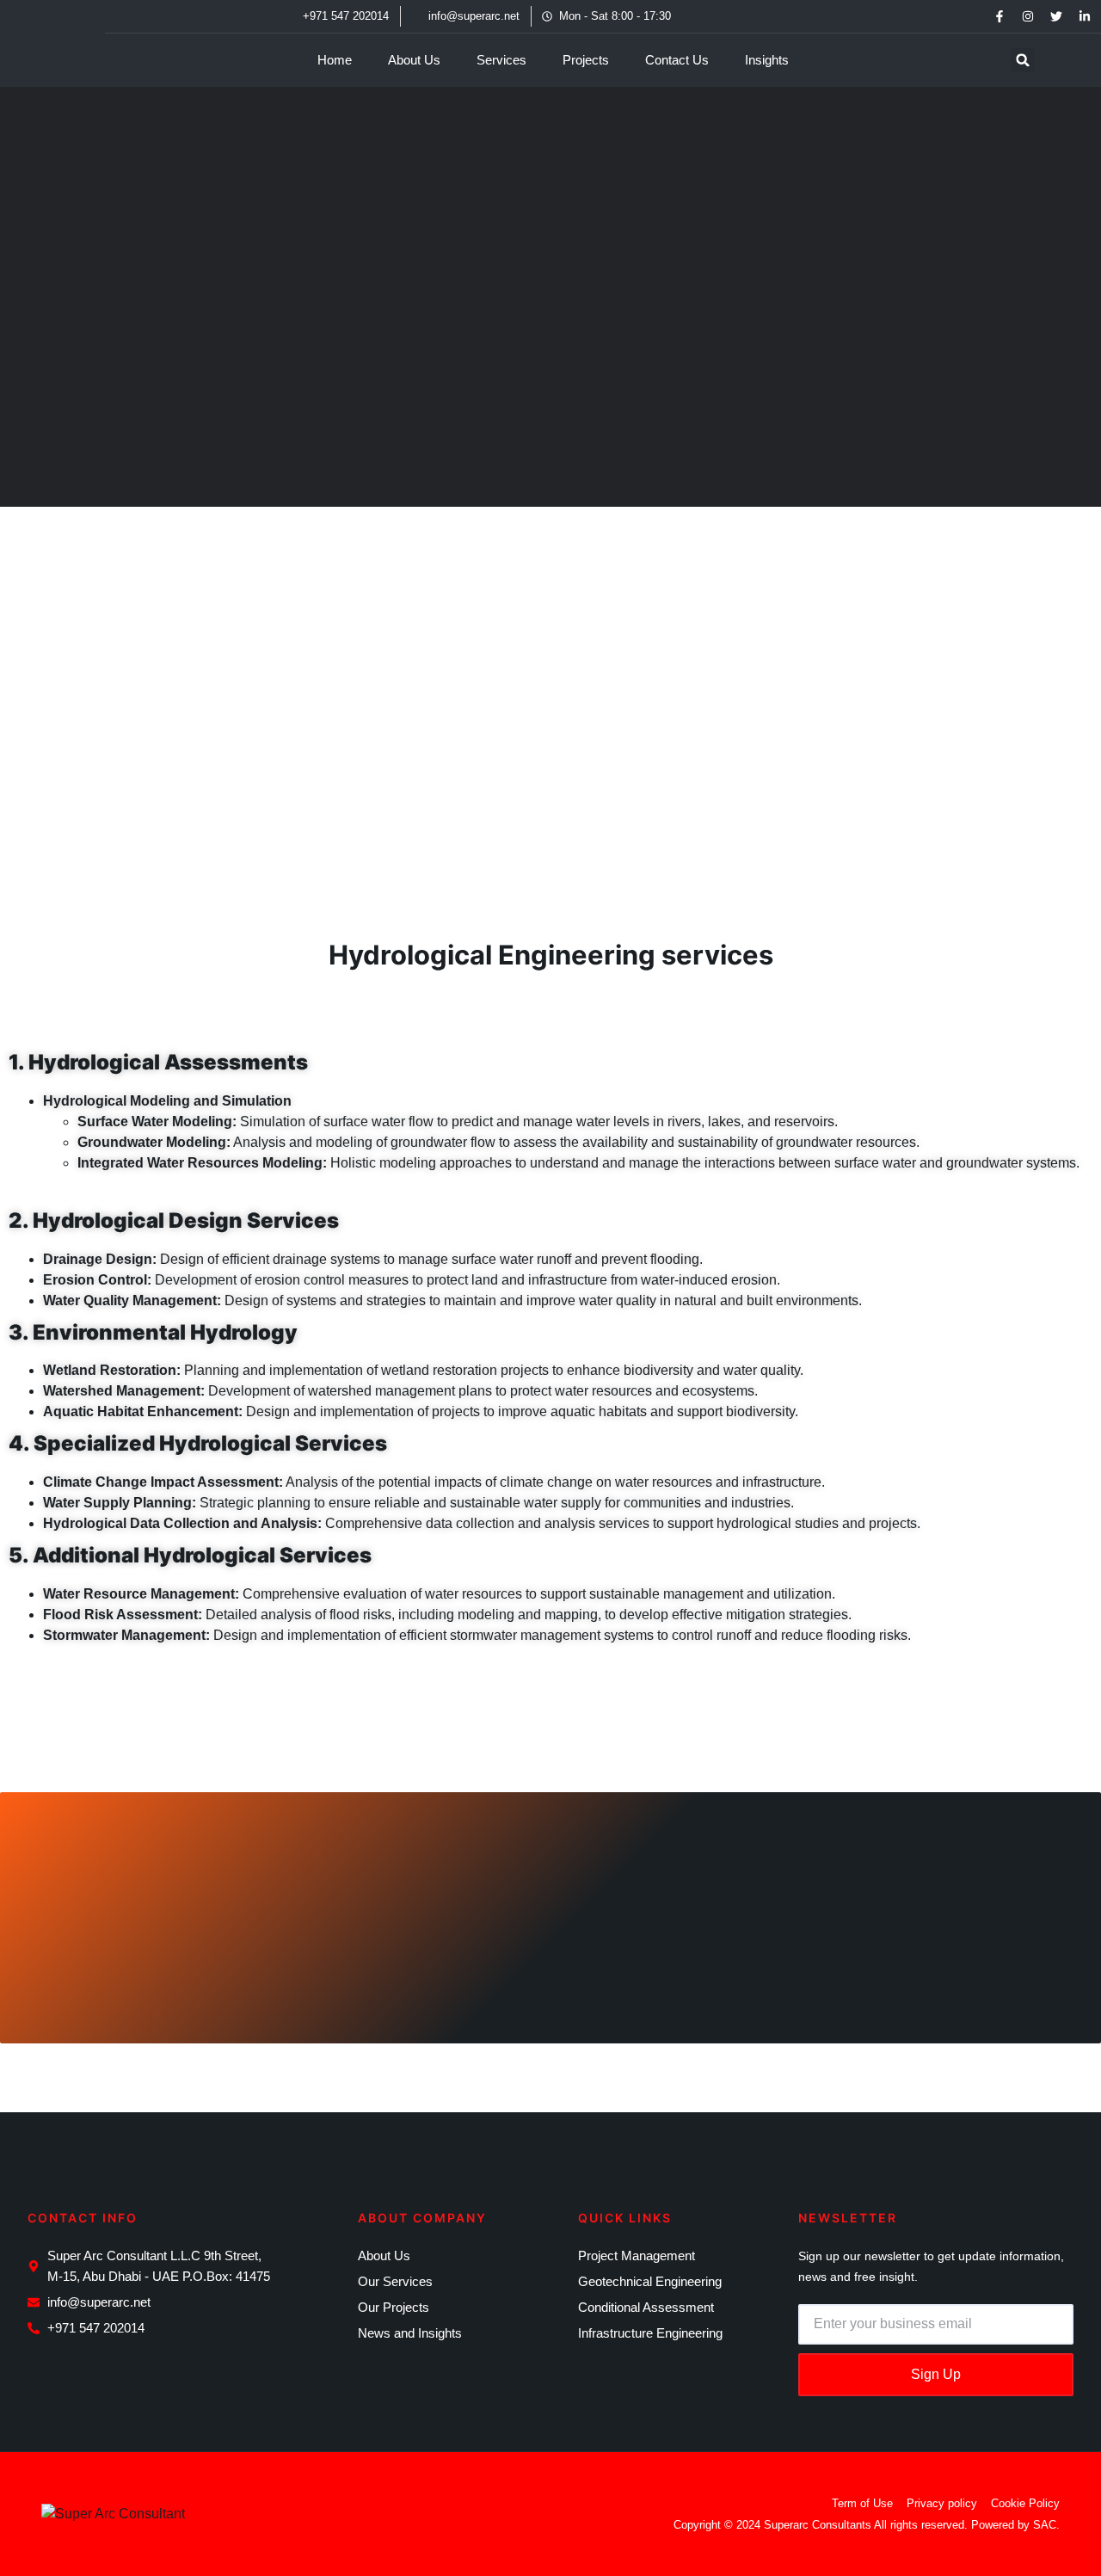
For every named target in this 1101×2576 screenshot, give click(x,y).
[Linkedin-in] (1085, 16)
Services (501, 60)
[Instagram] (1028, 16)
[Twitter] (1056, 16)
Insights (767, 60)
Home (335, 60)
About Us (414, 60)
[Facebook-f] (1000, 16)
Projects (586, 60)
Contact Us (677, 60)
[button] (1023, 60)
